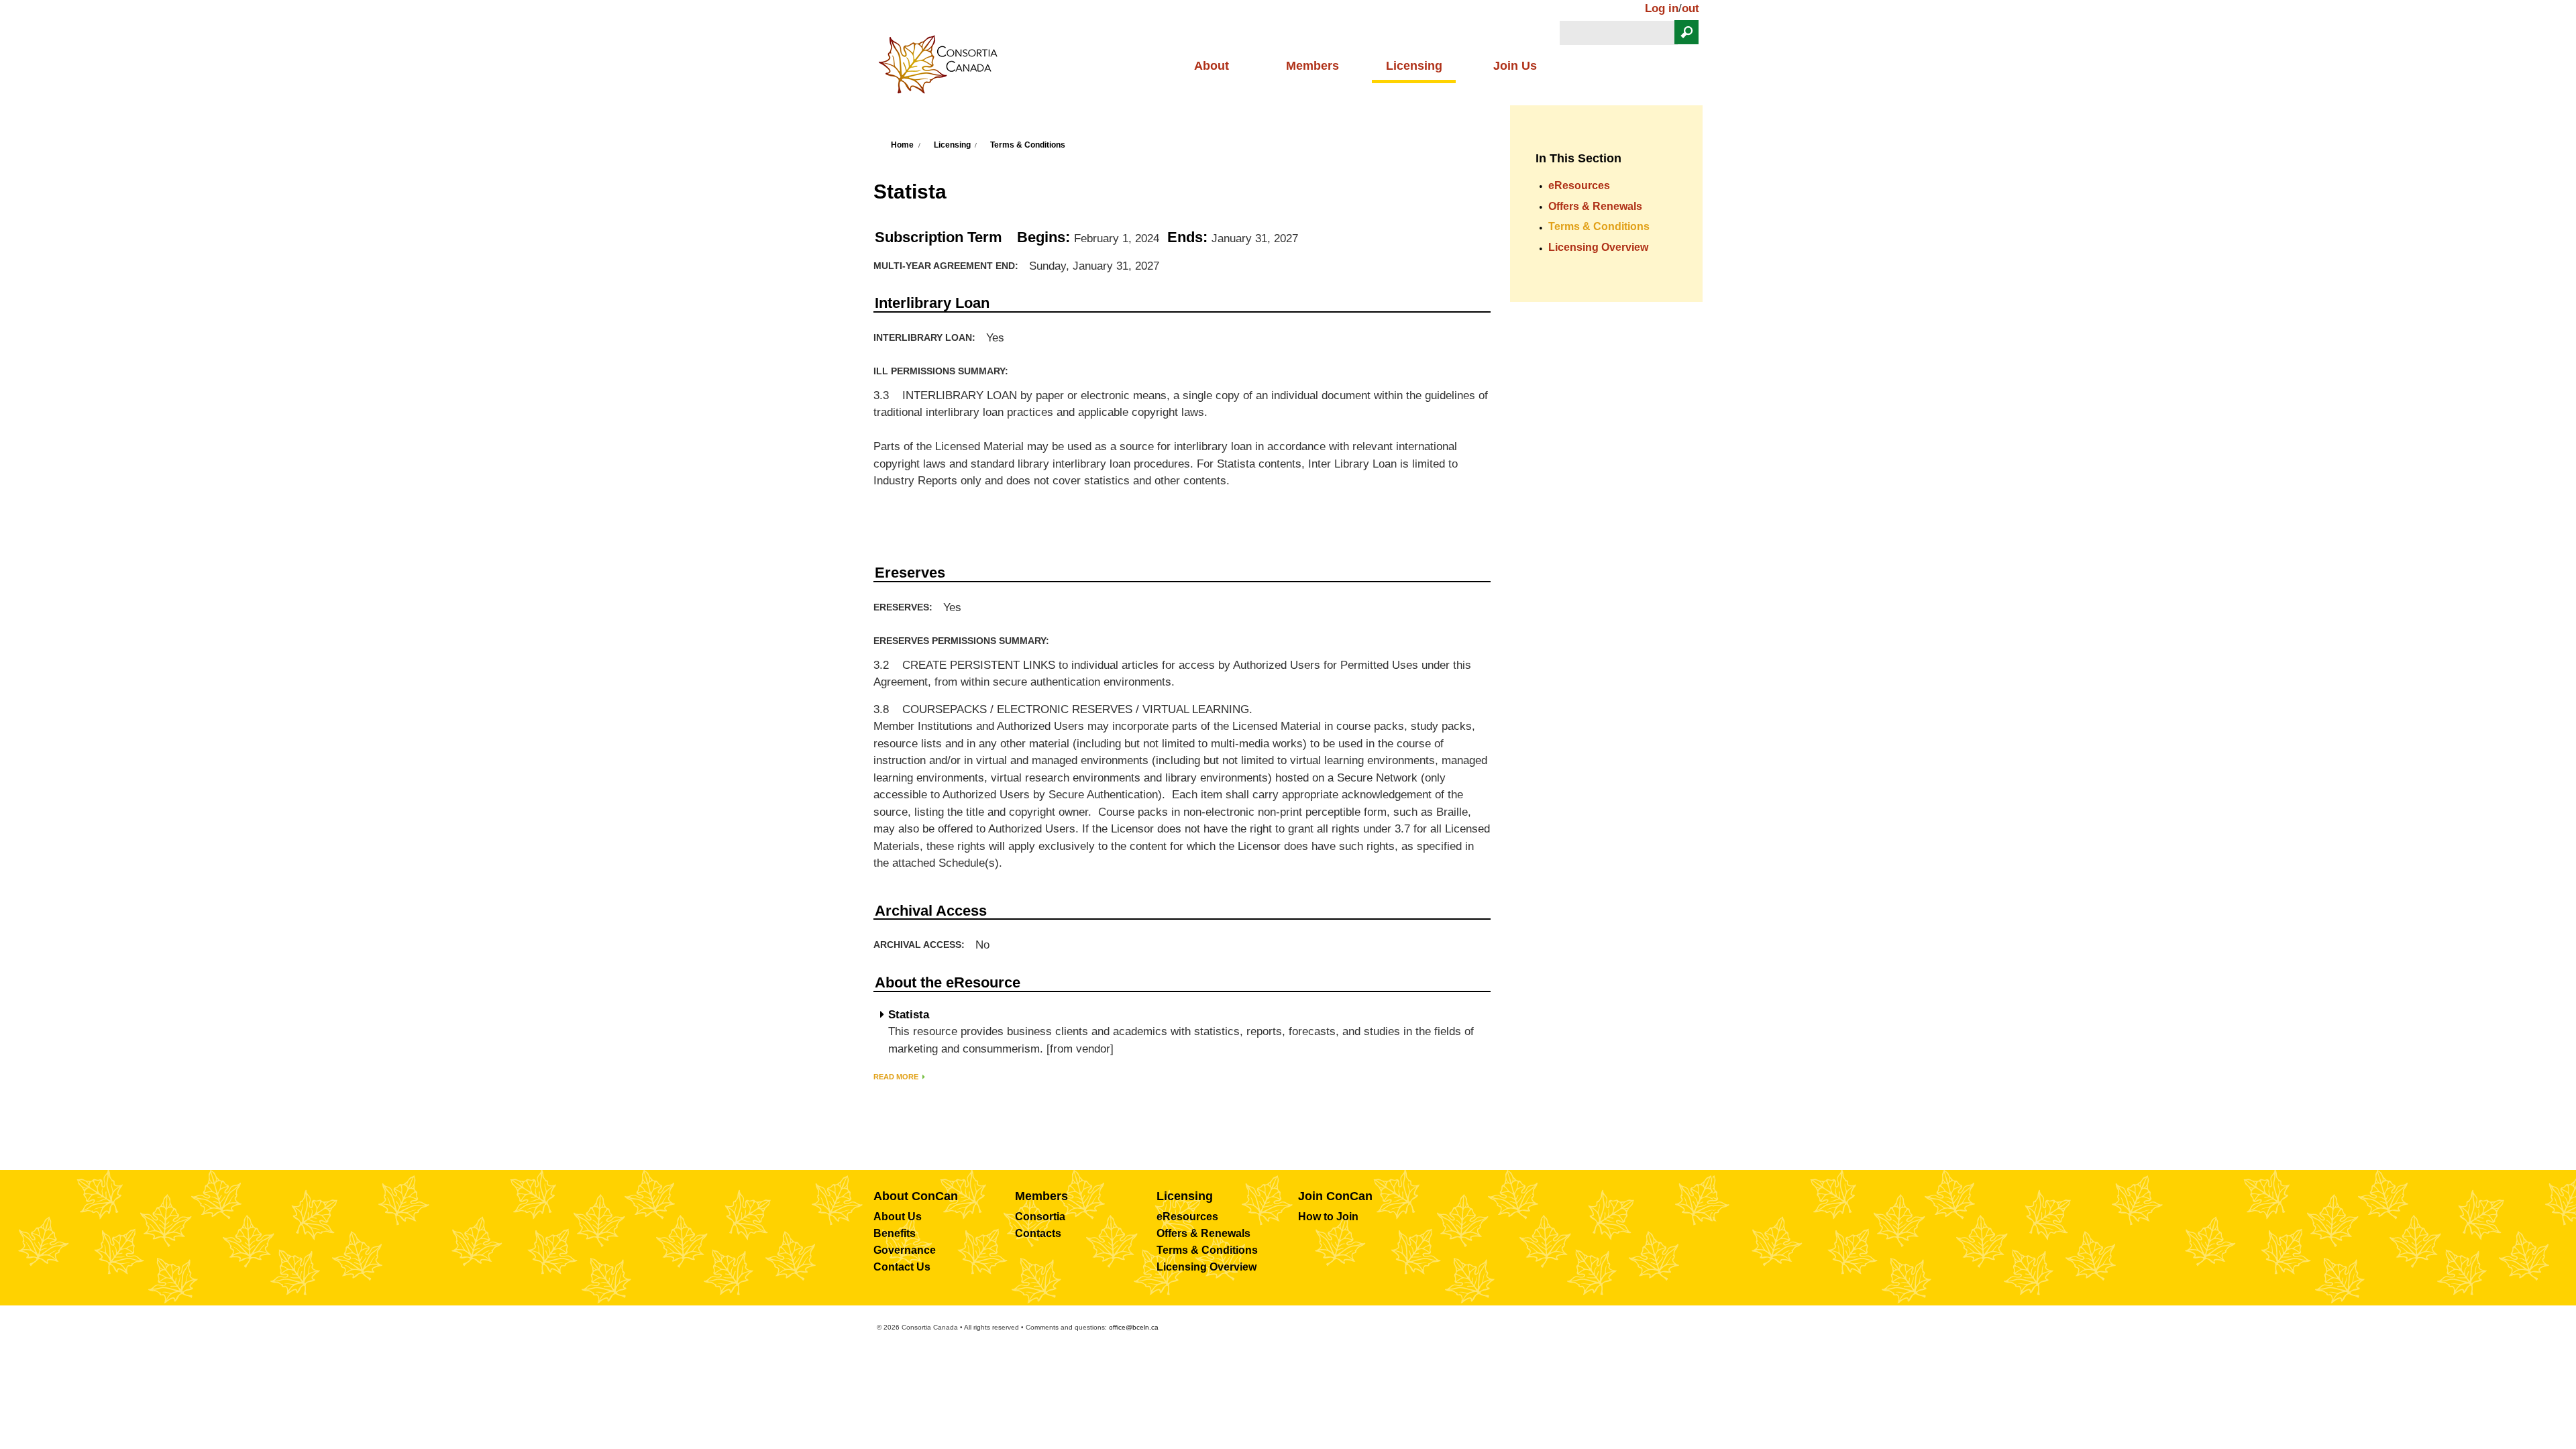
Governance (905, 1250)
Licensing (1414, 66)
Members (1312, 66)
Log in (1662, 8)
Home (902, 145)
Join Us (1515, 66)
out (1690, 8)
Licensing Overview (1598, 247)
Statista (909, 1015)
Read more (896, 1077)
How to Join (1328, 1217)
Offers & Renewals (1595, 206)
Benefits (895, 1233)
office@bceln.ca (1134, 1327)
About (1212, 66)
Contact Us (902, 1267)
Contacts (1038, 1233)
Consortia (1040, 1217)
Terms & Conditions (1028, 145)
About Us (898, 1217)
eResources (1579, 185)
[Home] (943, 68)
